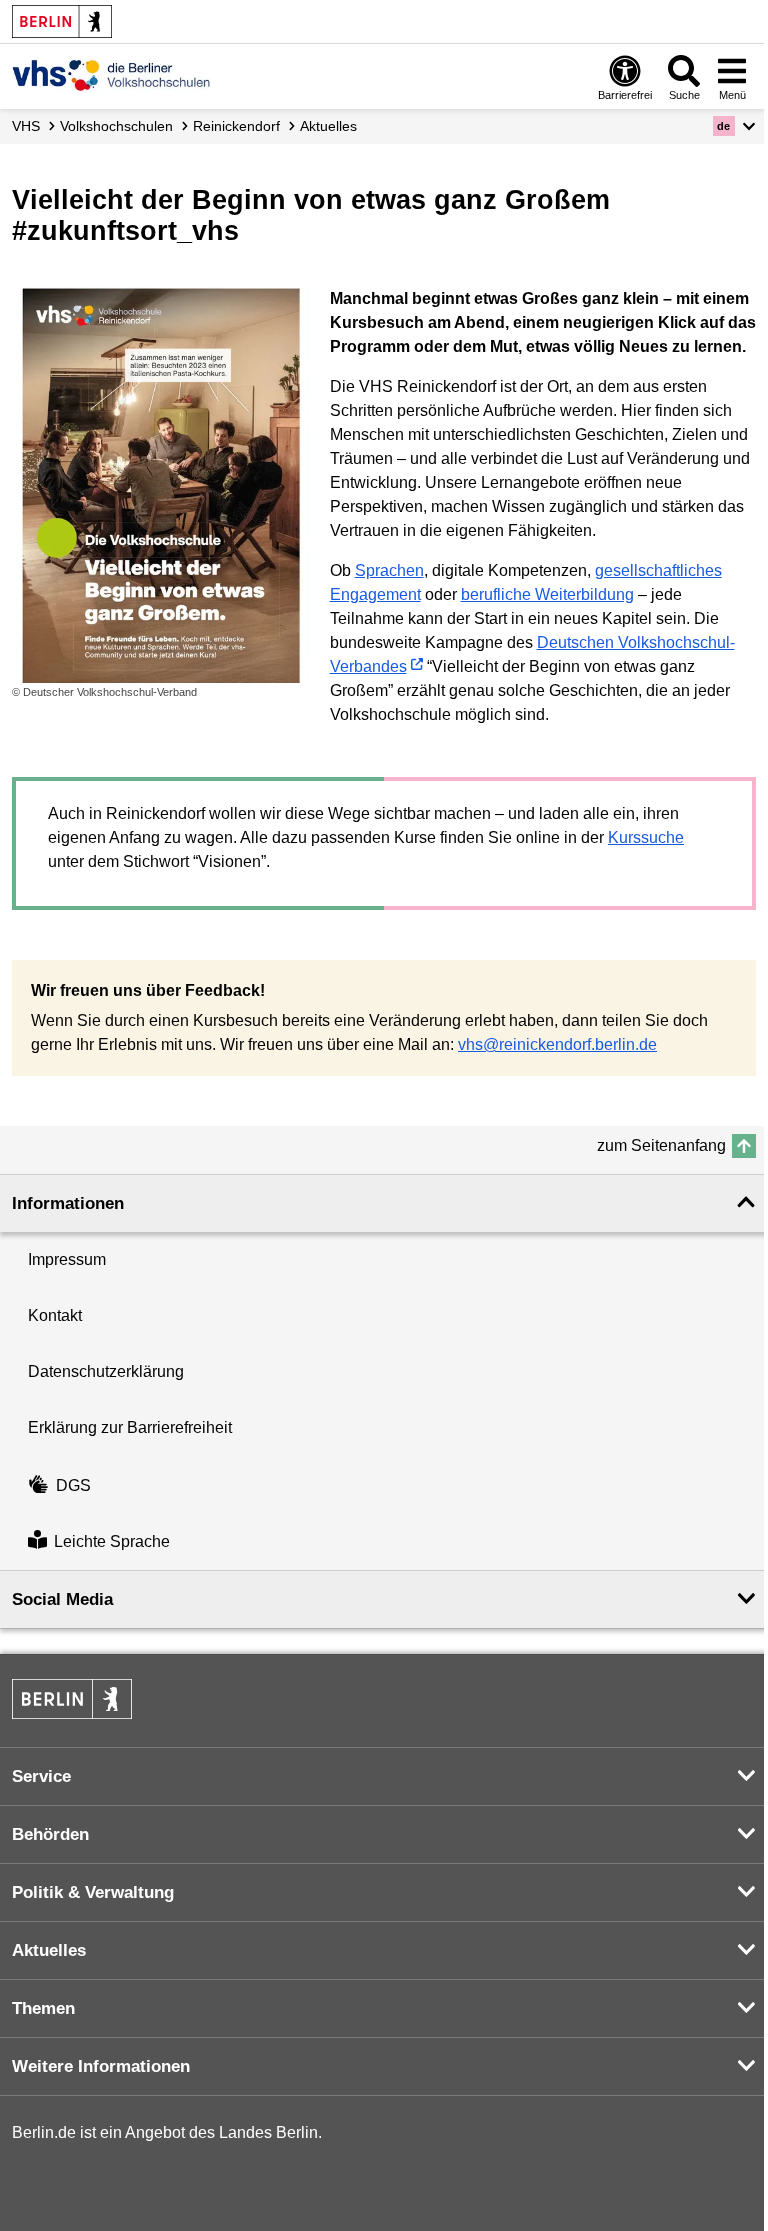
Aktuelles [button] (49, 1950)
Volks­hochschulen (116, 126)
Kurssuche (646, 837)
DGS (73, 1485)
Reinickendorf (236, 126)
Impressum (67, 1259)
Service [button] (41, 1776)
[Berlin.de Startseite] (62, 21)
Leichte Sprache (112, 1542)
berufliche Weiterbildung (547, 594)
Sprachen (389, 570)
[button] (734, 126)
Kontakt (55, 1315)
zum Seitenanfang (661, 1145)
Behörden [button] (50, 1834)
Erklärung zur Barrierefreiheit (130, 1427)
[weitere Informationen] (111, 75)
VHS (26, 126)
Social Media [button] (62, 1599)
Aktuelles (328, 126)
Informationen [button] (68, 1203)
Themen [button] (43, 2008)
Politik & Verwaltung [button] (93, 1892)
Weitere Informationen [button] (101, 2066)
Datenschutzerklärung (106, 1371)
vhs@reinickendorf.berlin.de (557, 1044)
